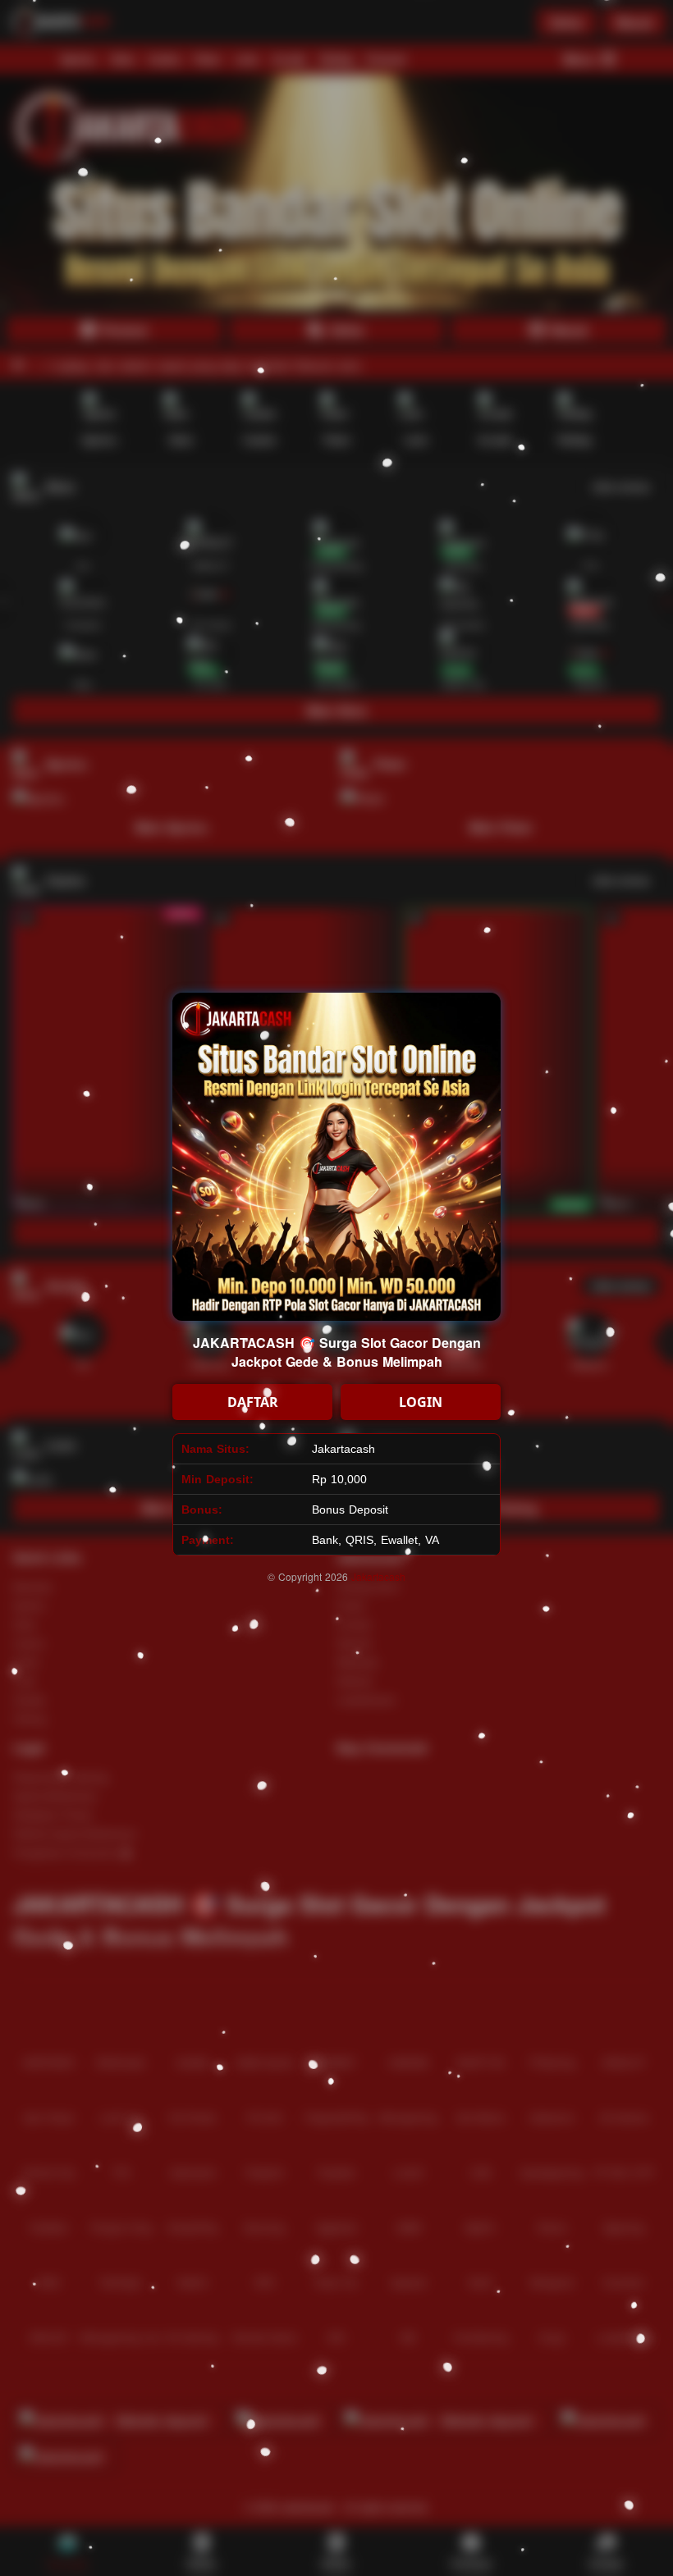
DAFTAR (253, 1402)
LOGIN (421, 1402)
